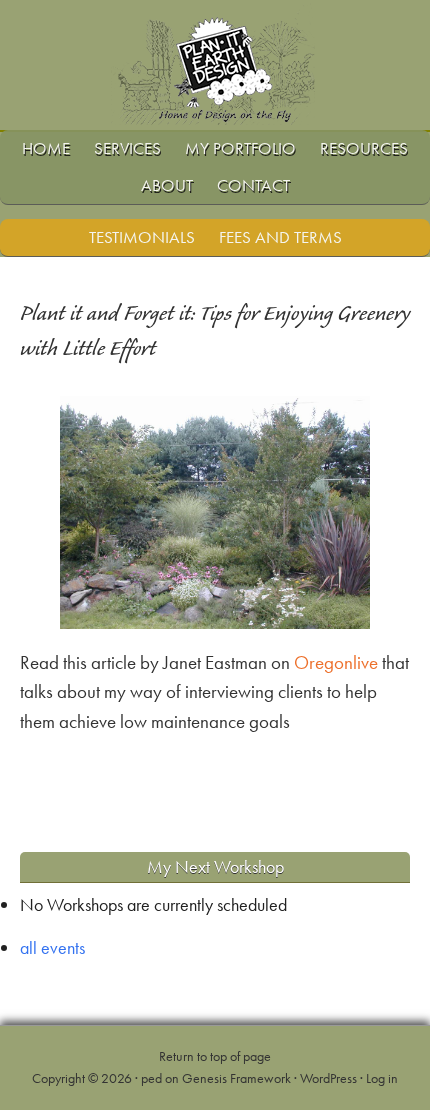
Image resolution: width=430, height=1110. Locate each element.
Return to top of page (215, 1056)
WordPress (328, 1078)
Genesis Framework (236, 1078)
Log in (382, 1078)
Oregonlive (336, 662)
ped (151, 1078)
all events (52, 947)
